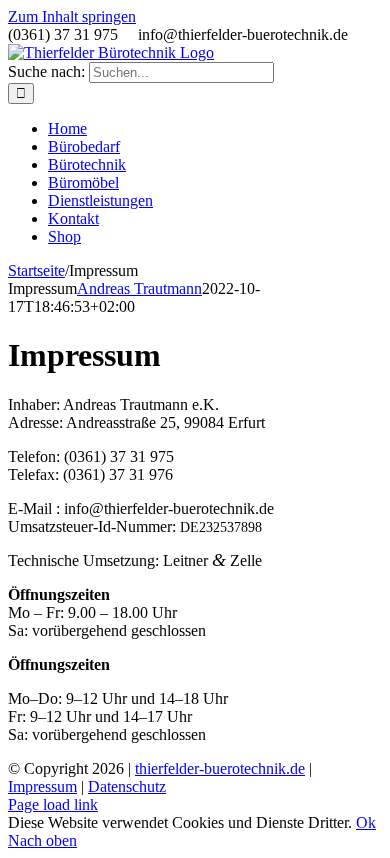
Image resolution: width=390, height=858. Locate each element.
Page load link (53, 804)
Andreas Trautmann (139, 288)
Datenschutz (127, 786)
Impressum (42, 786)
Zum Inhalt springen (72, 16)
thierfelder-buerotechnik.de (220, 768)
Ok (366, 822)
